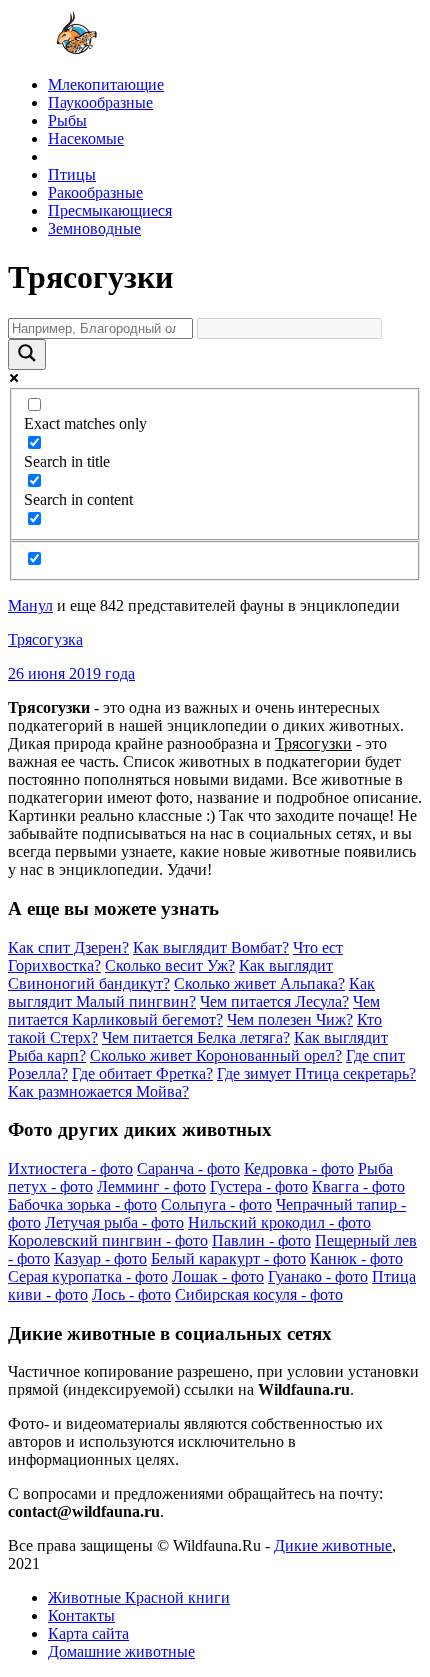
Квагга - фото (358, 1186)
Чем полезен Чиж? (290, 1019)
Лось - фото (131, 1294)
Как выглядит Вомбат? (211, 947)
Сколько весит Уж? (170, 965)
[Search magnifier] (27, 354)
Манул (30, 605)
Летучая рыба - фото (114, 1222)
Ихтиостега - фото (70, 1168)
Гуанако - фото (318, 1276)
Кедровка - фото (299, 1168)
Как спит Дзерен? (68, 947)
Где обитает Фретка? (142, 1073)
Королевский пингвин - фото (108, 1240)
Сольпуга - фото (216, 1204)
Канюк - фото (356, 1258)
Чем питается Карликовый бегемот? (194, 1010)
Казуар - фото (100, 1258)
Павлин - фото (261, 1240)
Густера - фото (259, 1186)
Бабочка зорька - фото (82, 1204)
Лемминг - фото (151, 1186)
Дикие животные (333, 1545)
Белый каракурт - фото (228, 1258)
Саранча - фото (188, 1168)
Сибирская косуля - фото (259, 1294)
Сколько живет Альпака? (259, 983)
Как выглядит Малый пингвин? (191, 992)
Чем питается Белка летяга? (196, 1037)
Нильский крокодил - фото (279, 1222)
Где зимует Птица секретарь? (316, 1073)
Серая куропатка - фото (88, 1276)
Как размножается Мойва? (98, 1091)
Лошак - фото (218, 1276)
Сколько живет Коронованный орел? (216, 1055)
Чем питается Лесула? (274, 1001)
